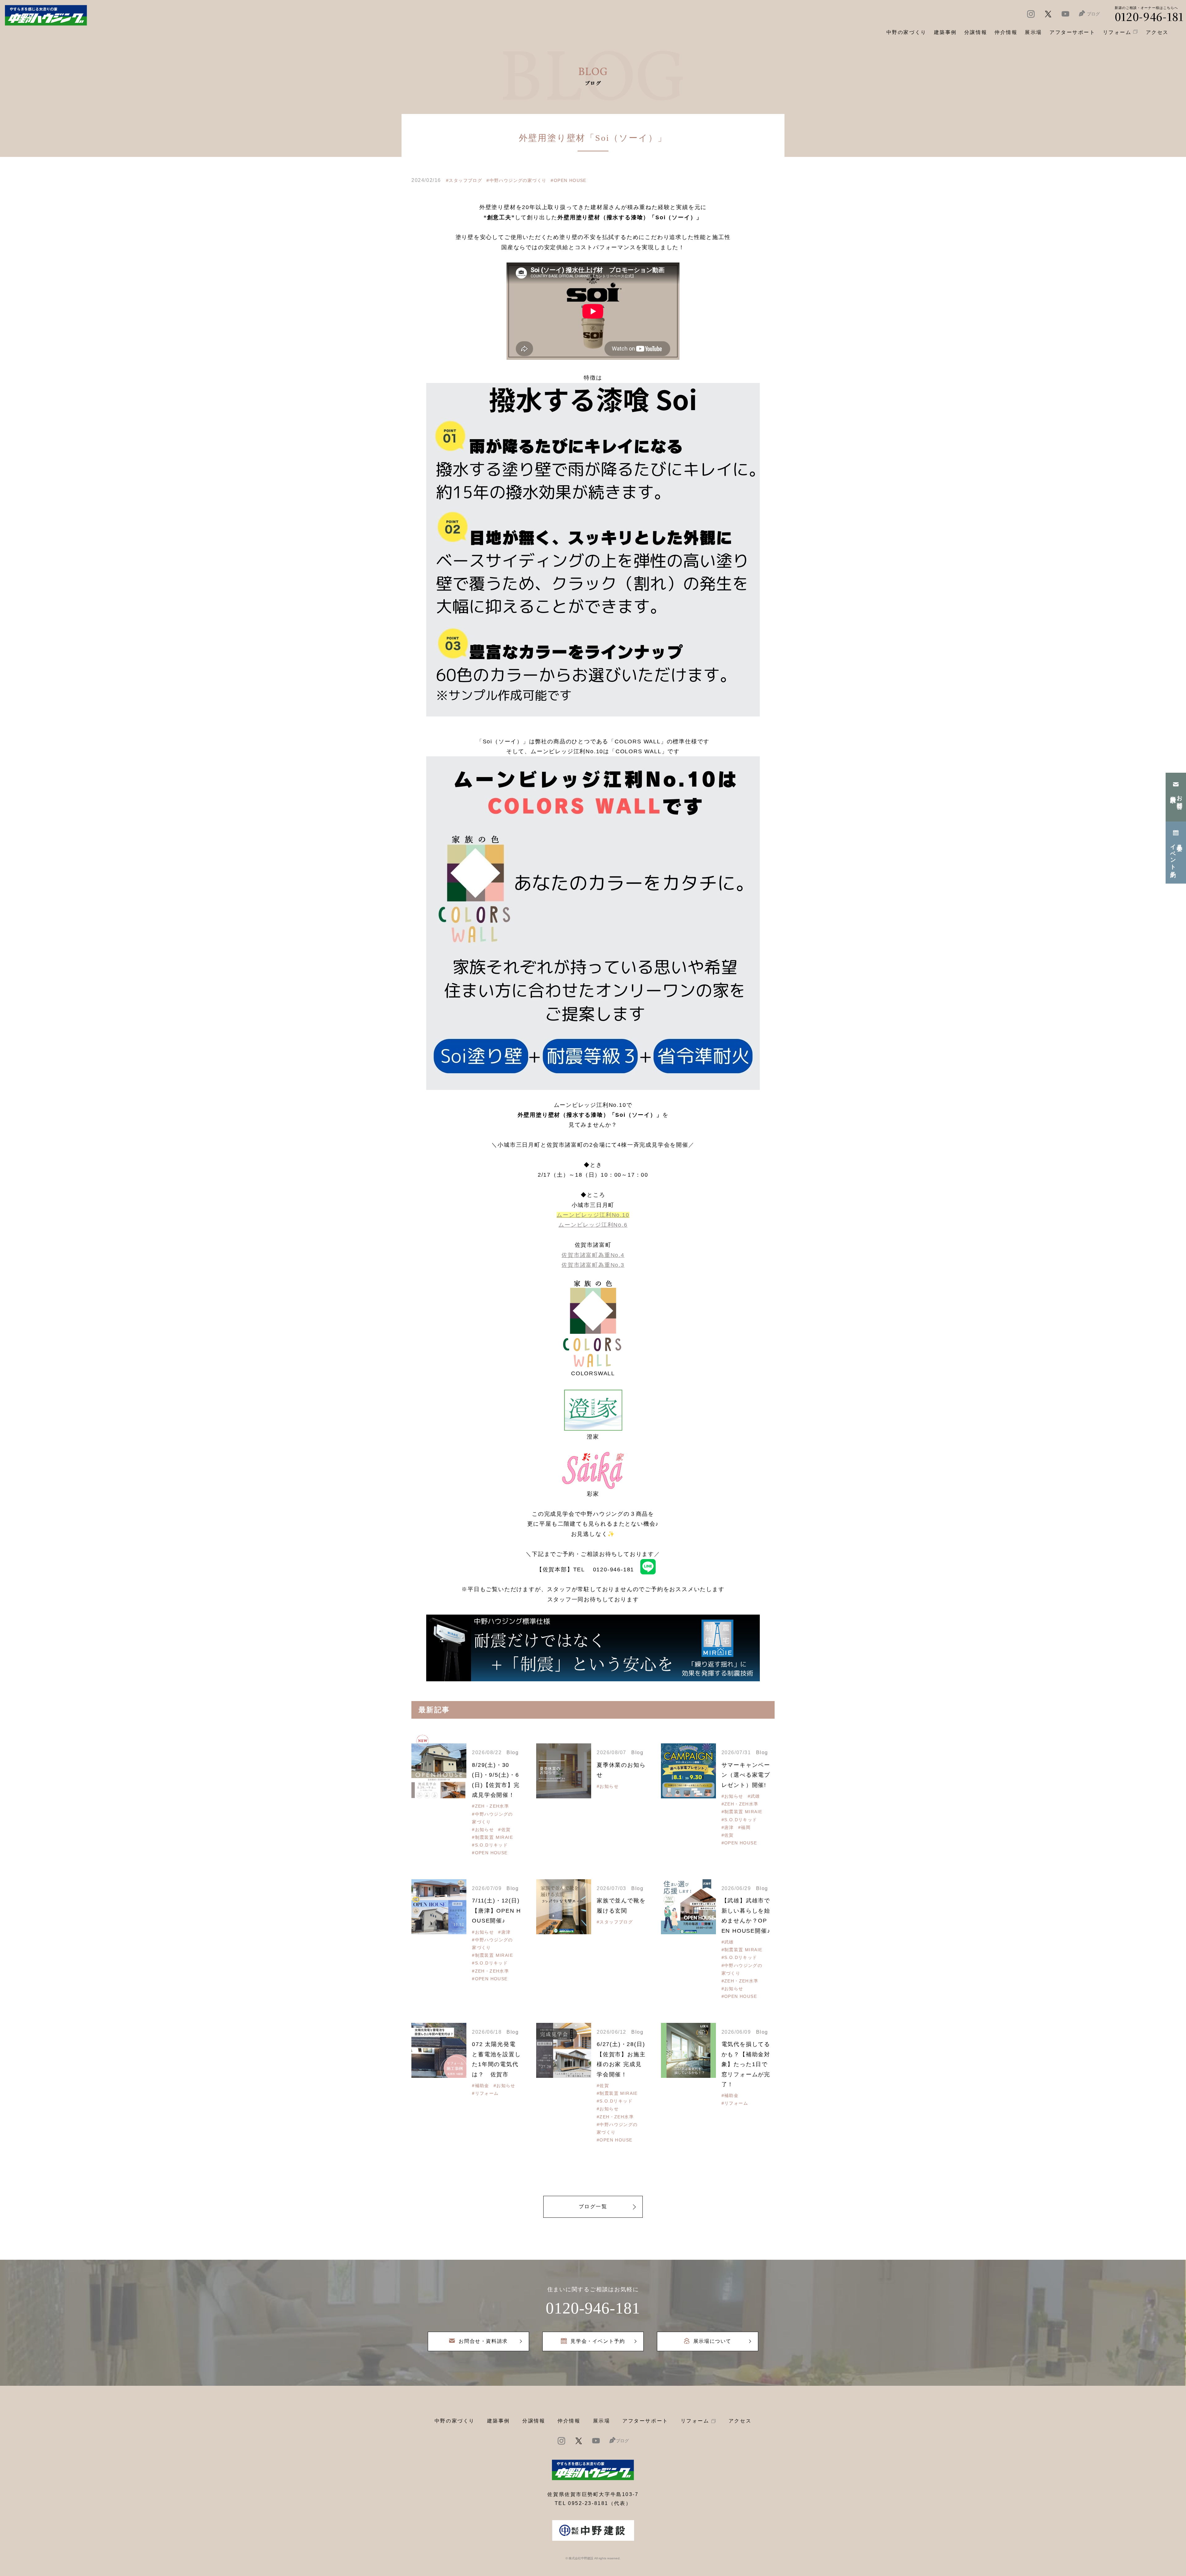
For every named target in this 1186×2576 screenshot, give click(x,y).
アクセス (740, 2421)
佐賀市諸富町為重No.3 (593, 1265)
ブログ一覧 (593, 2206)
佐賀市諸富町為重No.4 (593, 1255)
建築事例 (945, 32)
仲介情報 (569, 2421)
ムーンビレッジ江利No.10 (593, 1215)
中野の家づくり (455, 2421)
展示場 (602, 2421)
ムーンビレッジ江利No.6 (593, 1225)
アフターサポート (645, 2421)
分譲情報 (534, 2421)
